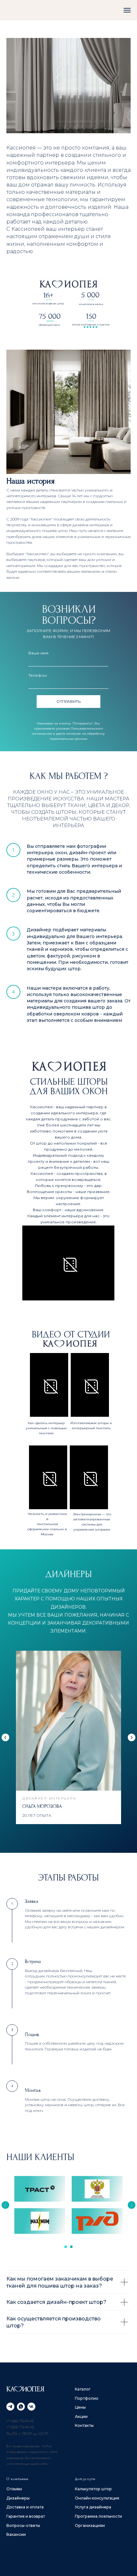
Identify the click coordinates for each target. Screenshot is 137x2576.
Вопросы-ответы (23, 2525)
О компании (17, 2479)
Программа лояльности (98, 2516)
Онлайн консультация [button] (97, 2498)
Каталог (83, 2389)
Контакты (84, 2425)
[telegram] (10, 2407)
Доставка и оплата (25, 2507)
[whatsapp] (21, 2407)
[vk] (31, 2407)
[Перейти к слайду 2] (71, 2247)
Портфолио (87, 2398)
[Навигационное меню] (127, 10)
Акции (81, 2416)
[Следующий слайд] (132, 1737)
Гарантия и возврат (26, 2516)
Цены (80, 2407)
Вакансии (16, 2534)
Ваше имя (38, 653)
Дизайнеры (18, 2498)
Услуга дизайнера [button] (93, 2507)
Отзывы (14, 2489)
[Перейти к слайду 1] (66, 2247)
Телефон (38, 675)
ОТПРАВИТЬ (68, 701)
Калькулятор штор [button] (93, 2489)
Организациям (90, 2525)
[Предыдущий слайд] (5, 1737)
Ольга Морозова (42, 1806)
